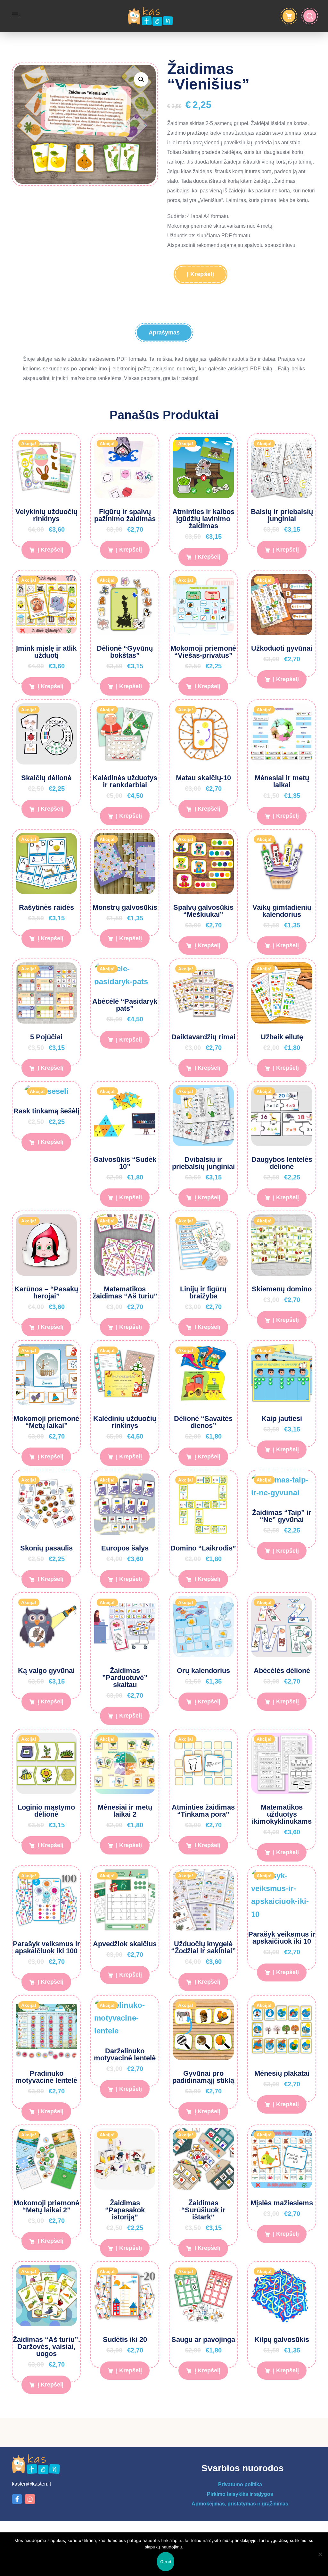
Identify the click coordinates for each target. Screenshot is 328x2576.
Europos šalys (125, 1548)
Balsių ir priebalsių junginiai (282, 515)
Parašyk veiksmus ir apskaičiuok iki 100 (46, 1947)
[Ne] (320, 2554)
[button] (141, 79)
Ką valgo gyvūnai (46, 1671)
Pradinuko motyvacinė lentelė (46, 2077)
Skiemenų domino (282, 1289)
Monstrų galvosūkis (125, 907)
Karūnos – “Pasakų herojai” (46, 1292)
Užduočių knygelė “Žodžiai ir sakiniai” (203, 1947)
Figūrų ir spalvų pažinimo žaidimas (125, 515)
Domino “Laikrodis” (203, 1548)
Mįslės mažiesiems (282, 2203)
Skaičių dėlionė (46, 778)
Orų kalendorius (203, 1671)
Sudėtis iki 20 (125, 2340)
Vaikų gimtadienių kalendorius (282, 911)
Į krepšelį (201, 274)
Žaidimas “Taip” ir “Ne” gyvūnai (282, 1516)
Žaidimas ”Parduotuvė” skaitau (125, 1678)
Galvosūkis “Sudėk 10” (125, 1163)
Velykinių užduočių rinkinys (46, 515)
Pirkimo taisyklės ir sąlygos (240, 2494)
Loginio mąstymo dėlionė (46, 1811)
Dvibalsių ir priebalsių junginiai (203, 1163)
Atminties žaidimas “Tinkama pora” (203, 1811)
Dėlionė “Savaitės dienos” (203, 1422)
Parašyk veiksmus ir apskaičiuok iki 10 (282, 1938)
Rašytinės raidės (46, 907)
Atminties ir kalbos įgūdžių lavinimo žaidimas (203, 519)
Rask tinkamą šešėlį (46, 1111)
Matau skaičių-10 (203, 778)
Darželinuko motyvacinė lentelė (125, 2054)
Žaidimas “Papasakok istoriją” (125, 2210)
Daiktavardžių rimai (203, 1037)
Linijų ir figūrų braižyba (203, 1292)
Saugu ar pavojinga (203, 2340)
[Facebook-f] (17, 2499)
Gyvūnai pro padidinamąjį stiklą (203, 2077)
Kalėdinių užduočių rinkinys (125, 1422)
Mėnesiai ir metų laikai (282, 781)
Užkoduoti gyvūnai (282, 648)
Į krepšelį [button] (50, 550)
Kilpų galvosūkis (282, 2340)
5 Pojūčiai (46, 1037)
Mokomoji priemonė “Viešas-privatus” (203, 652)
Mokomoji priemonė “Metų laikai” (46, 1422)
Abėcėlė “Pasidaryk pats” (125, 1005)
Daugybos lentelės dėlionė (282, 1163)
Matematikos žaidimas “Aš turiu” (125, 1292)
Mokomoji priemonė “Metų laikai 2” (46, 2206)
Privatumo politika (240, 2484)
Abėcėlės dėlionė (282, 1671)
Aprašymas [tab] (164, 333)
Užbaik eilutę (282, 1037)
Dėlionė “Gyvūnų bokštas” (125, 652)
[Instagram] (30, 2499)
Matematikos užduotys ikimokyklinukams (282, 1814)
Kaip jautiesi (282, 1419)
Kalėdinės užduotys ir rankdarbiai (125, 781)
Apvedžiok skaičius (125, 1944)
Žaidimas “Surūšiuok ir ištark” (203, 2210)
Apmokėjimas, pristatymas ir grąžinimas (240, 2504)
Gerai (166, 2562)
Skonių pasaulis (46, 1548)
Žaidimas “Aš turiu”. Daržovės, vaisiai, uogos (46, 2347)
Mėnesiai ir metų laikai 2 (125, 1811)
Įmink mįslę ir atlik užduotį (46, 652)
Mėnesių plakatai (282, 2073)
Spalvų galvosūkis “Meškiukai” (203, 911)
